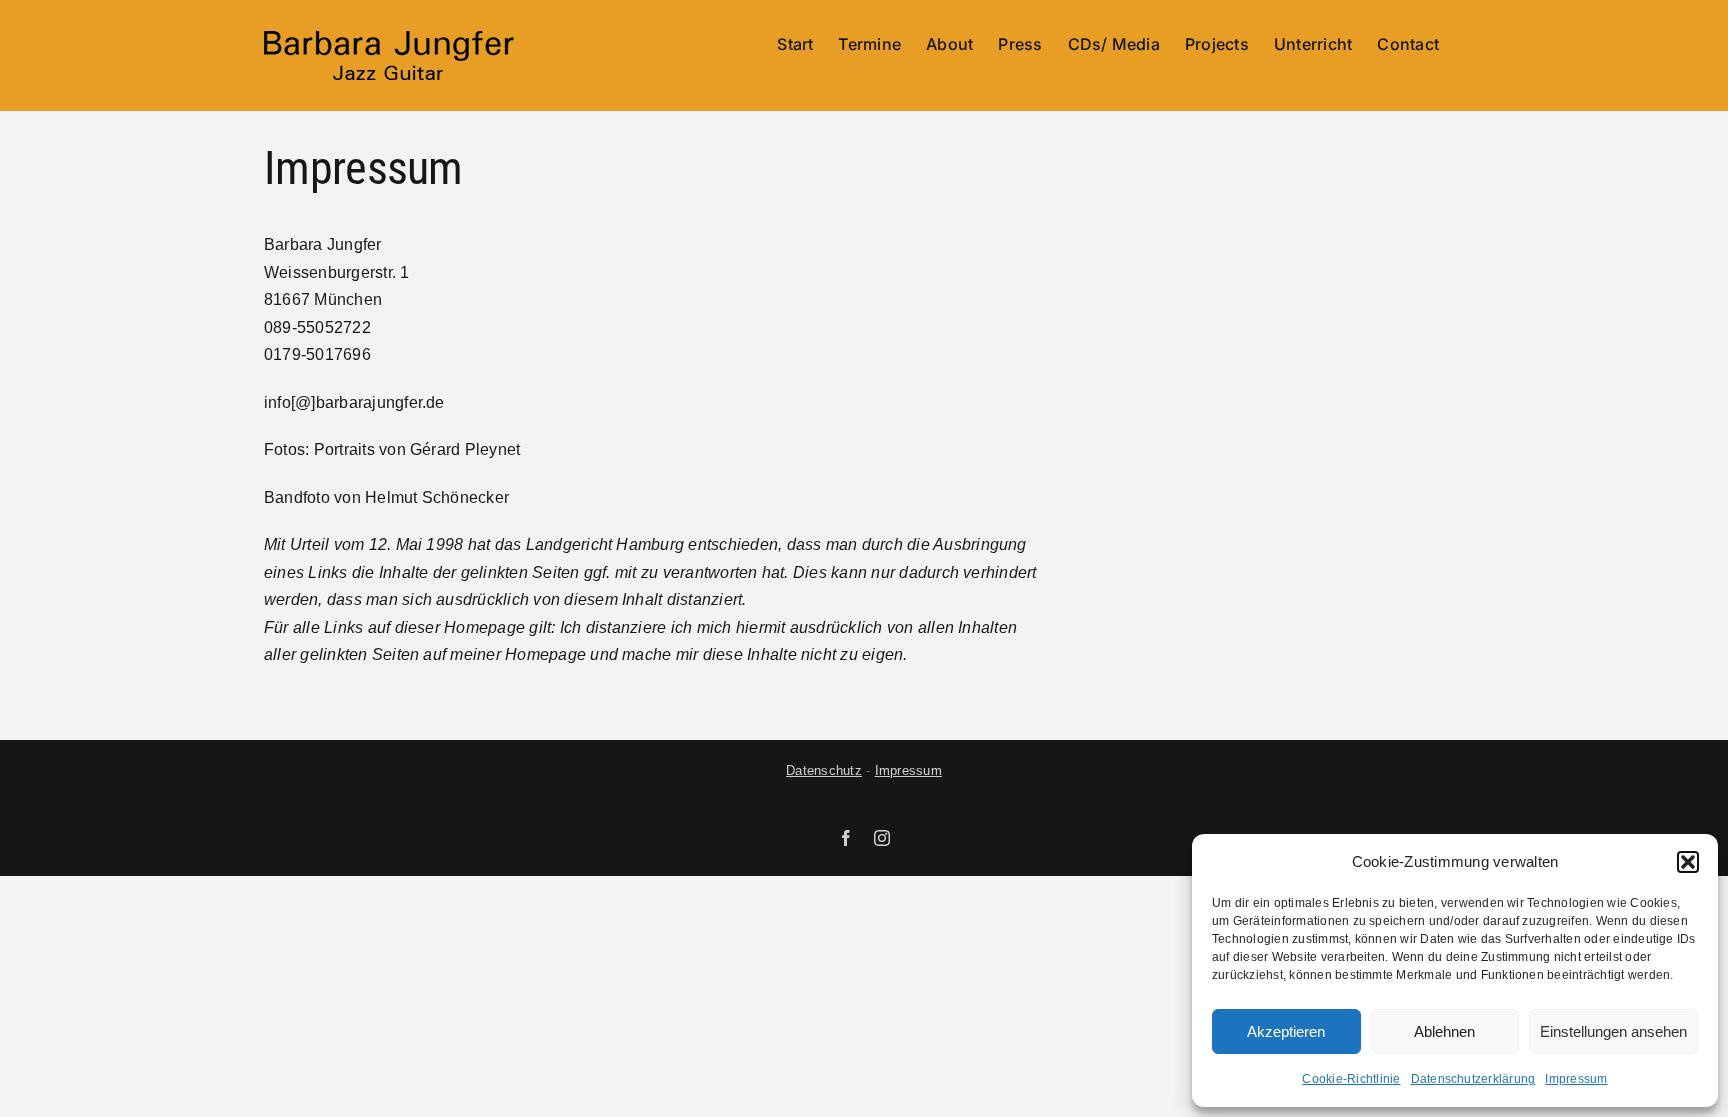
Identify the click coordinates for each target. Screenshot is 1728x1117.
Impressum (1576, 1079)
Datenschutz (824, 770)
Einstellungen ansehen (1613, 1031)
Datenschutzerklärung (1473, 1079)
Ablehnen (1444, 1031)
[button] (1688, 862)
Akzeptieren (1286, 1031)
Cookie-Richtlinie (1351, 1079)
